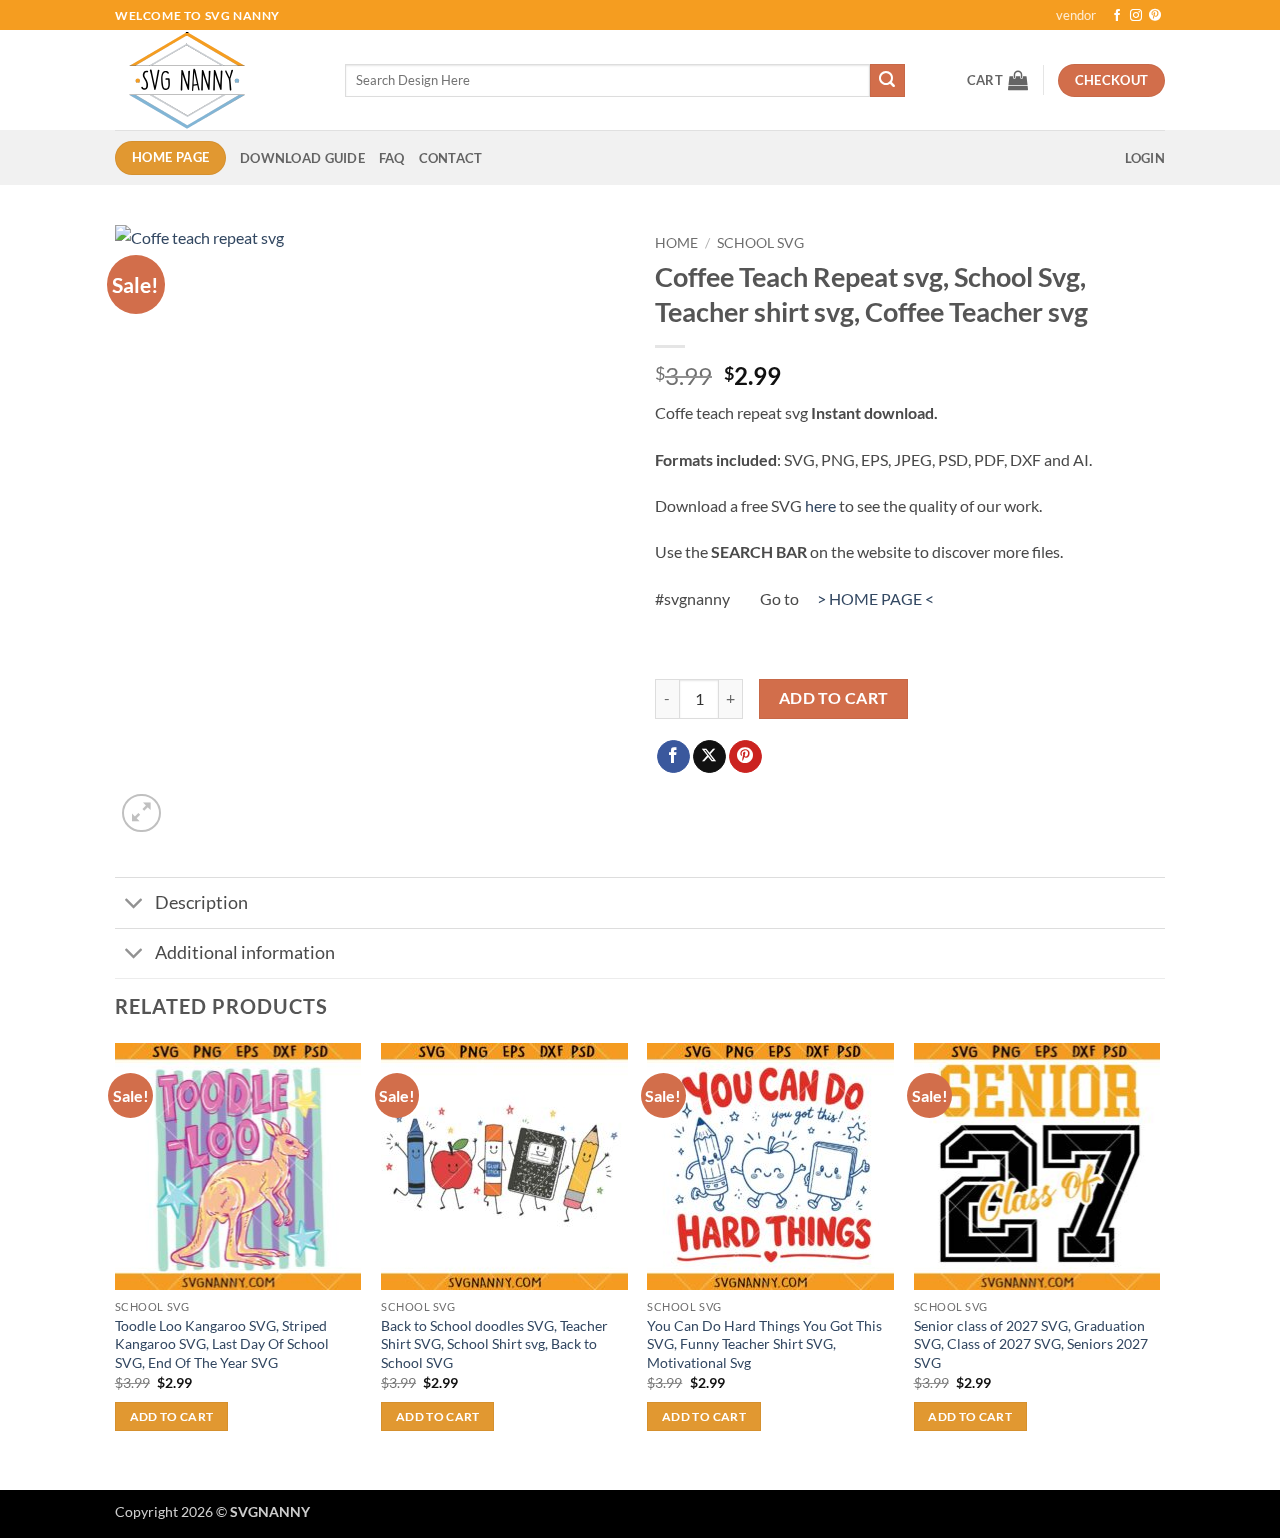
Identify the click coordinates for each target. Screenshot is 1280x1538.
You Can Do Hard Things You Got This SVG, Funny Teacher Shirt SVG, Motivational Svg (764, 1344)
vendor (1076, 15)
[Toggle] (134, 905)
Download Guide (302, 158)
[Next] (1159, 1264)
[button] (997, 80)
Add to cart (834, 698)
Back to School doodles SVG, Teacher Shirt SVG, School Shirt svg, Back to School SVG (494, 1344)
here (820, 505)
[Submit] (887, 81)
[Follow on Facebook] (1117, 16)
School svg (760, 243)
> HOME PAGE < (875, 598)
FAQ (392, 158)
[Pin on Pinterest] (745, 757)
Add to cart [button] (172, 1416)
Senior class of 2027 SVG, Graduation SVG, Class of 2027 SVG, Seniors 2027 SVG (1031, 1344)
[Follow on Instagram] (1136, 16)
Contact (451, 158)
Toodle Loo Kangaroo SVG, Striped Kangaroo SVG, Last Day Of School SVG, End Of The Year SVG (222, 1344)
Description (201, 902)
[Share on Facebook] (673, 757)
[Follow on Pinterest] (1155, 16)
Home (676, 243)
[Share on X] (709, 757)
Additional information (245, 952)
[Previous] (116, 1264)
